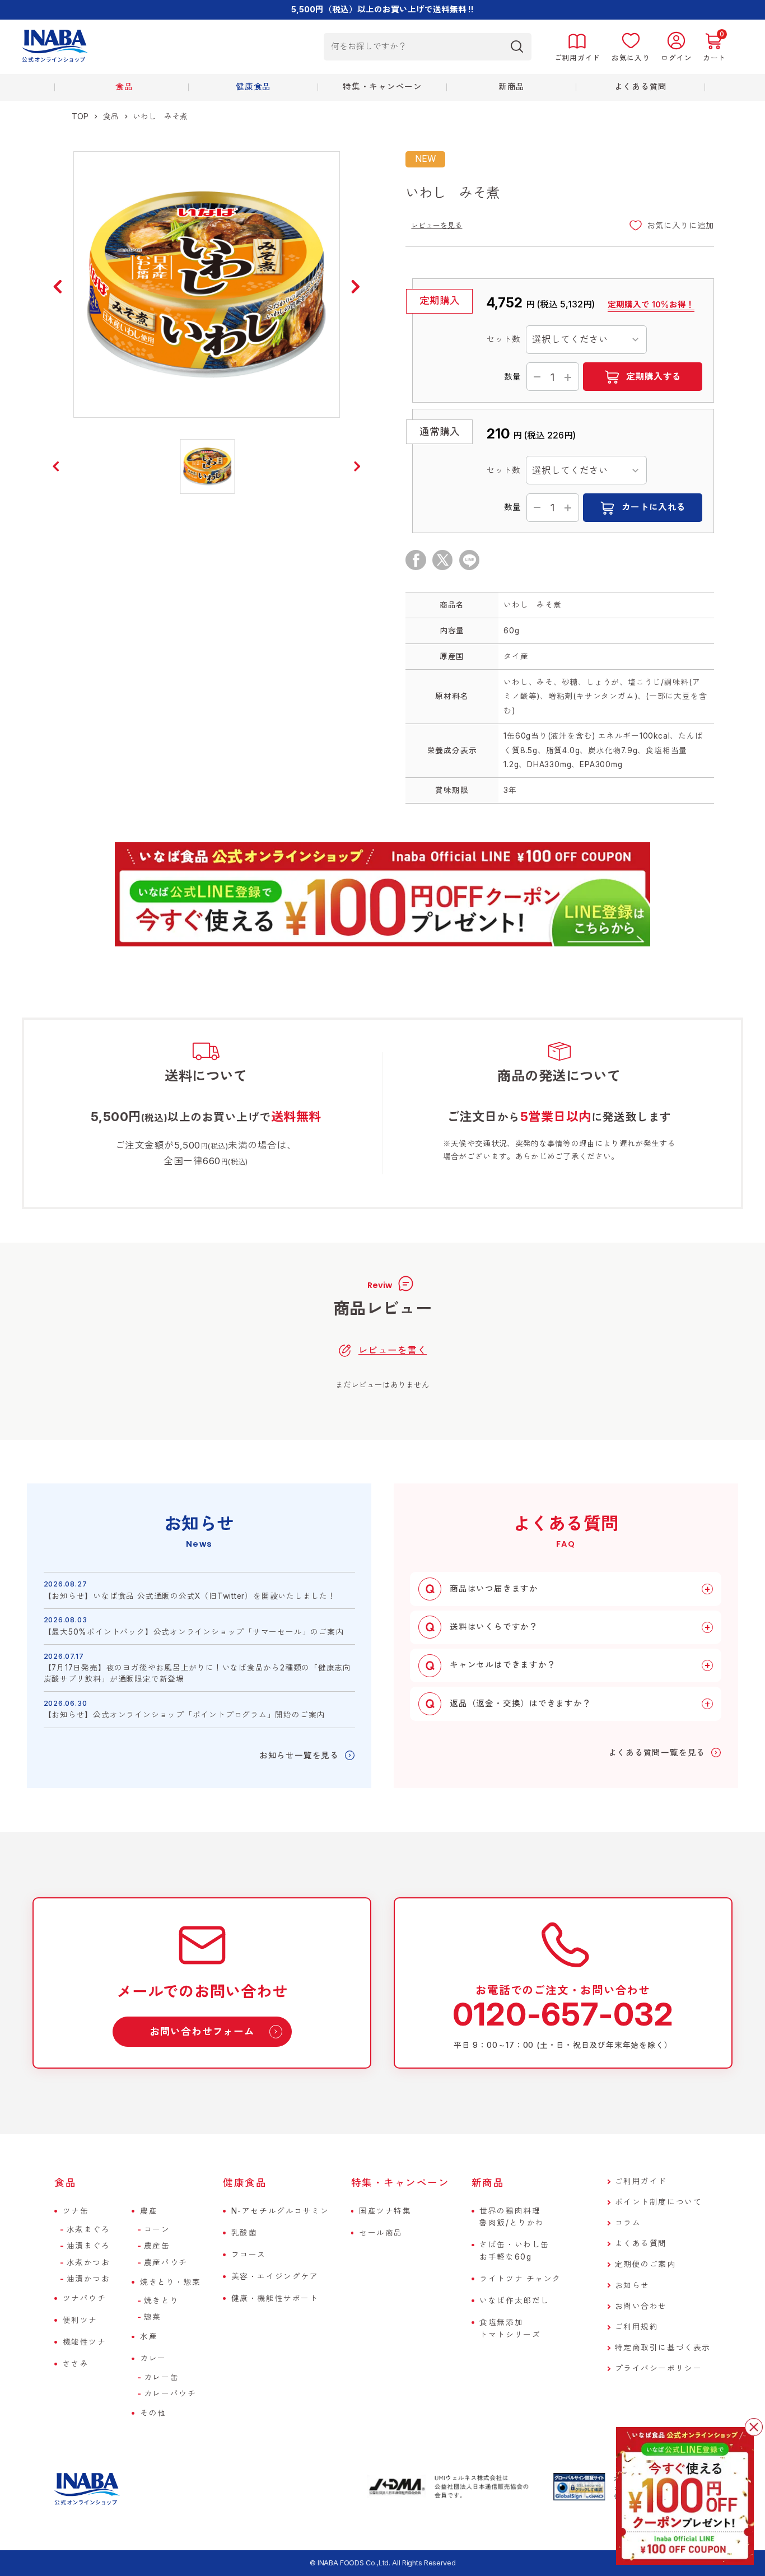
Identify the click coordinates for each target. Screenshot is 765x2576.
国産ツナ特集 (385, 2211)
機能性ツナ (85, 2342)
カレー (153, 2358)
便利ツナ (80, 2320)
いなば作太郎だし (514, 2300)
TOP (80, 116)
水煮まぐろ (88, 2229)
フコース (249, 2255)
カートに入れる (654, 507)
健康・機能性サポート (275, 2298)
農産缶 (157, 2246)
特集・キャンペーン (382, 87)
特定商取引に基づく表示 (663, 2348)
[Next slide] (356, 287)
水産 (149, 2336)
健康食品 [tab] (253, 87)
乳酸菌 (244, 2233)
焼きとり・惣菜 (171, 2282)
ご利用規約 (637, 2327)
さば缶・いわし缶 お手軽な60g (514, 2250)
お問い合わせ (641, 2306)
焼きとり (161, 2300)
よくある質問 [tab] (641, 87)
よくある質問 (641, 2243)
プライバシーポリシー (659, 2368)
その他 (153, 2413)
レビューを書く (393, 1350)
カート (714, 58)
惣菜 (153, 2317)
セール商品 (381, 2233)
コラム (628, 2223)
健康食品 (245, 2183)
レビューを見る (437, 225)
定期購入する (654, 377)
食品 (111, 116)
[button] (208, 466)
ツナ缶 (76, 2211)
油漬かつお (88, 2279)
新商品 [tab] (512, 87)
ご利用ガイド (641, 2181)
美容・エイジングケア (275, 2276)
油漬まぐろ (88, 2246)
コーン (157, 2229)
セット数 (503, 339)
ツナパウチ (85, 2298)
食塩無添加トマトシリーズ (510, 2328)
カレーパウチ (170, 2393)
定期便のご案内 (645, 2264)
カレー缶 (161, 2377)
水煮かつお (88, 2262)
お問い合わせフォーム (202, 2031)
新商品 (488, 2183)
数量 (512, 377)
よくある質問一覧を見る (657, 1753)
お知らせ (632, 2285)
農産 (149, 2211)
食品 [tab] (124, 87)
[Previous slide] (58, 287)
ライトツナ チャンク (520, 2279)
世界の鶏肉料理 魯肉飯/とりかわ (512, 2217)
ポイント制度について (659, 2202)
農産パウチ (166, 2262)
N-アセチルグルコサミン (280, 2211)
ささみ (76, 2364)
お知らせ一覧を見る (299, 1756)
